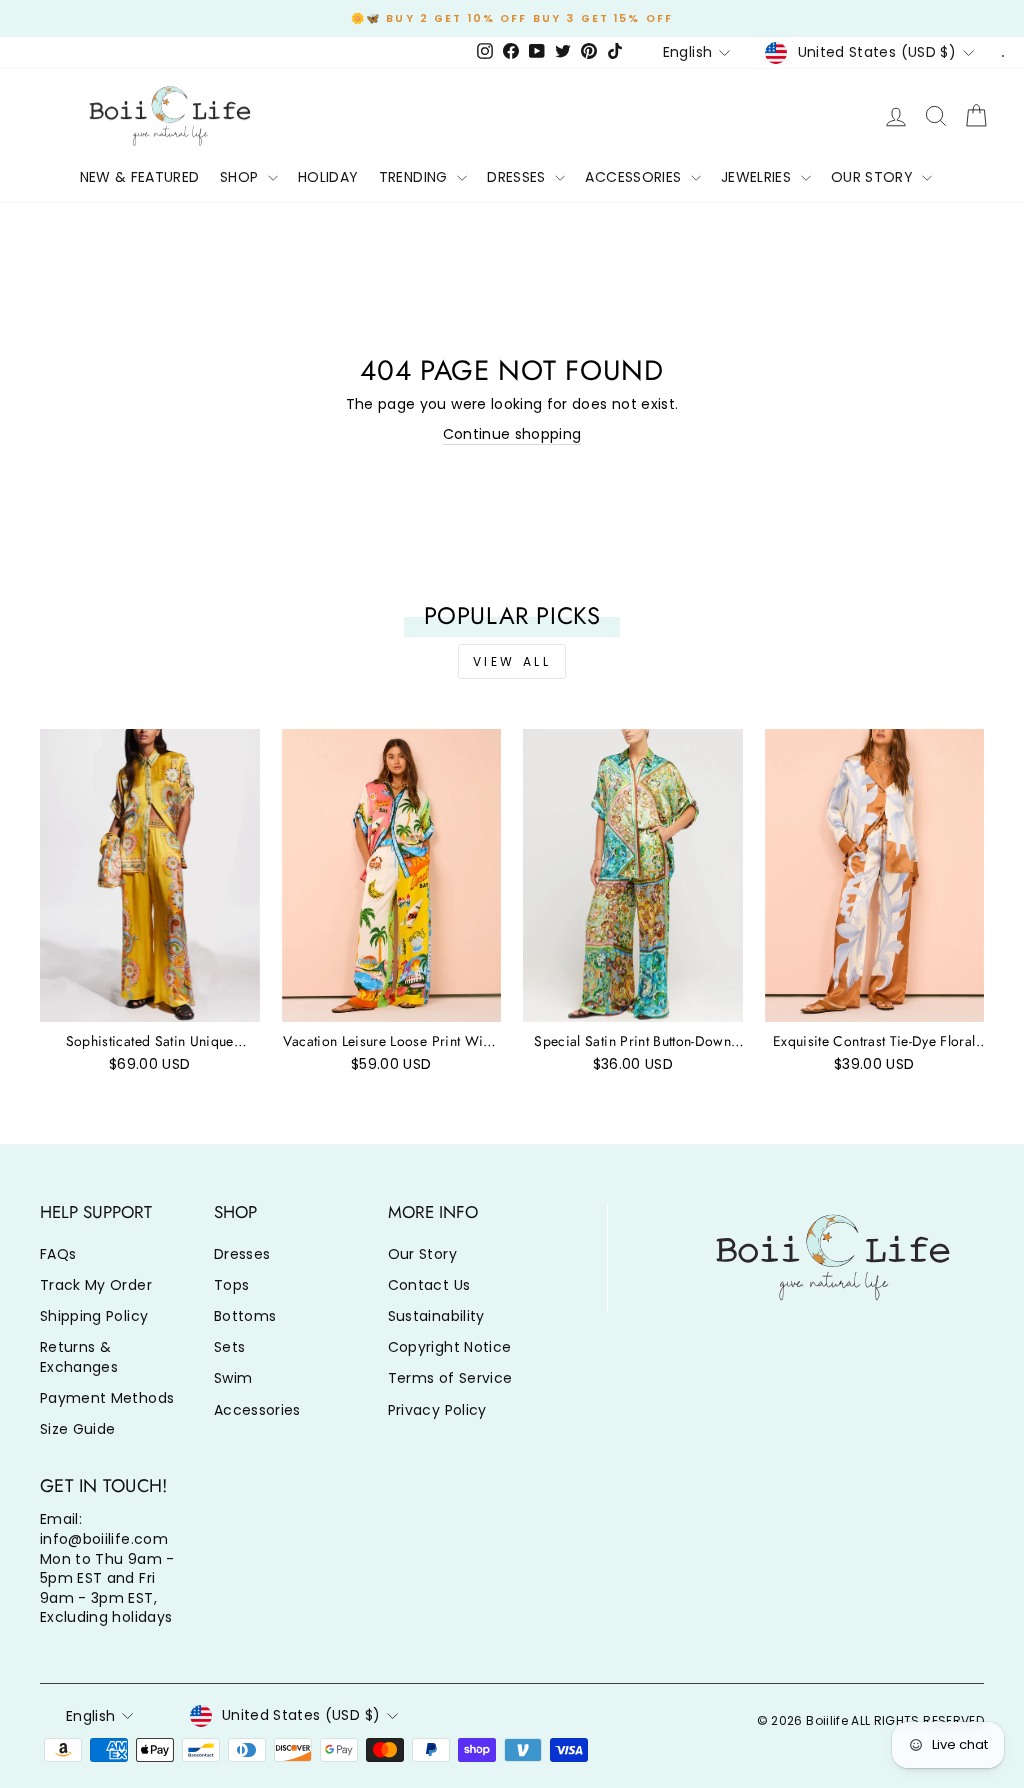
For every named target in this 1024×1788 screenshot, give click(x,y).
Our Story (422, 1254)
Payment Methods (107, 1398)
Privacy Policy (437, 1410)
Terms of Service (450, 1378)
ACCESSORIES (635, 177)
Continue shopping (512, 434)
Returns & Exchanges (79, 1357)
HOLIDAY (328, 177)
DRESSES (518, 177)
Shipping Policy (94, 1316)
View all (512, 661)
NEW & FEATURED (140, 177)
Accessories (257, 1410)
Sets (229, 1347)
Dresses (242, 1254)
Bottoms (245, 1316)
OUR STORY (874, 177)
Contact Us (429, 1285)
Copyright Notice (450, 1347)
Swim (233, 1378)
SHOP (241, 177)
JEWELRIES (758, 177)
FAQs (58, 1254)
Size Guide (78, 1429)
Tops (231, 1285)
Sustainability (436, 1316)
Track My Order (96, 1285)
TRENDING (415, 177)
